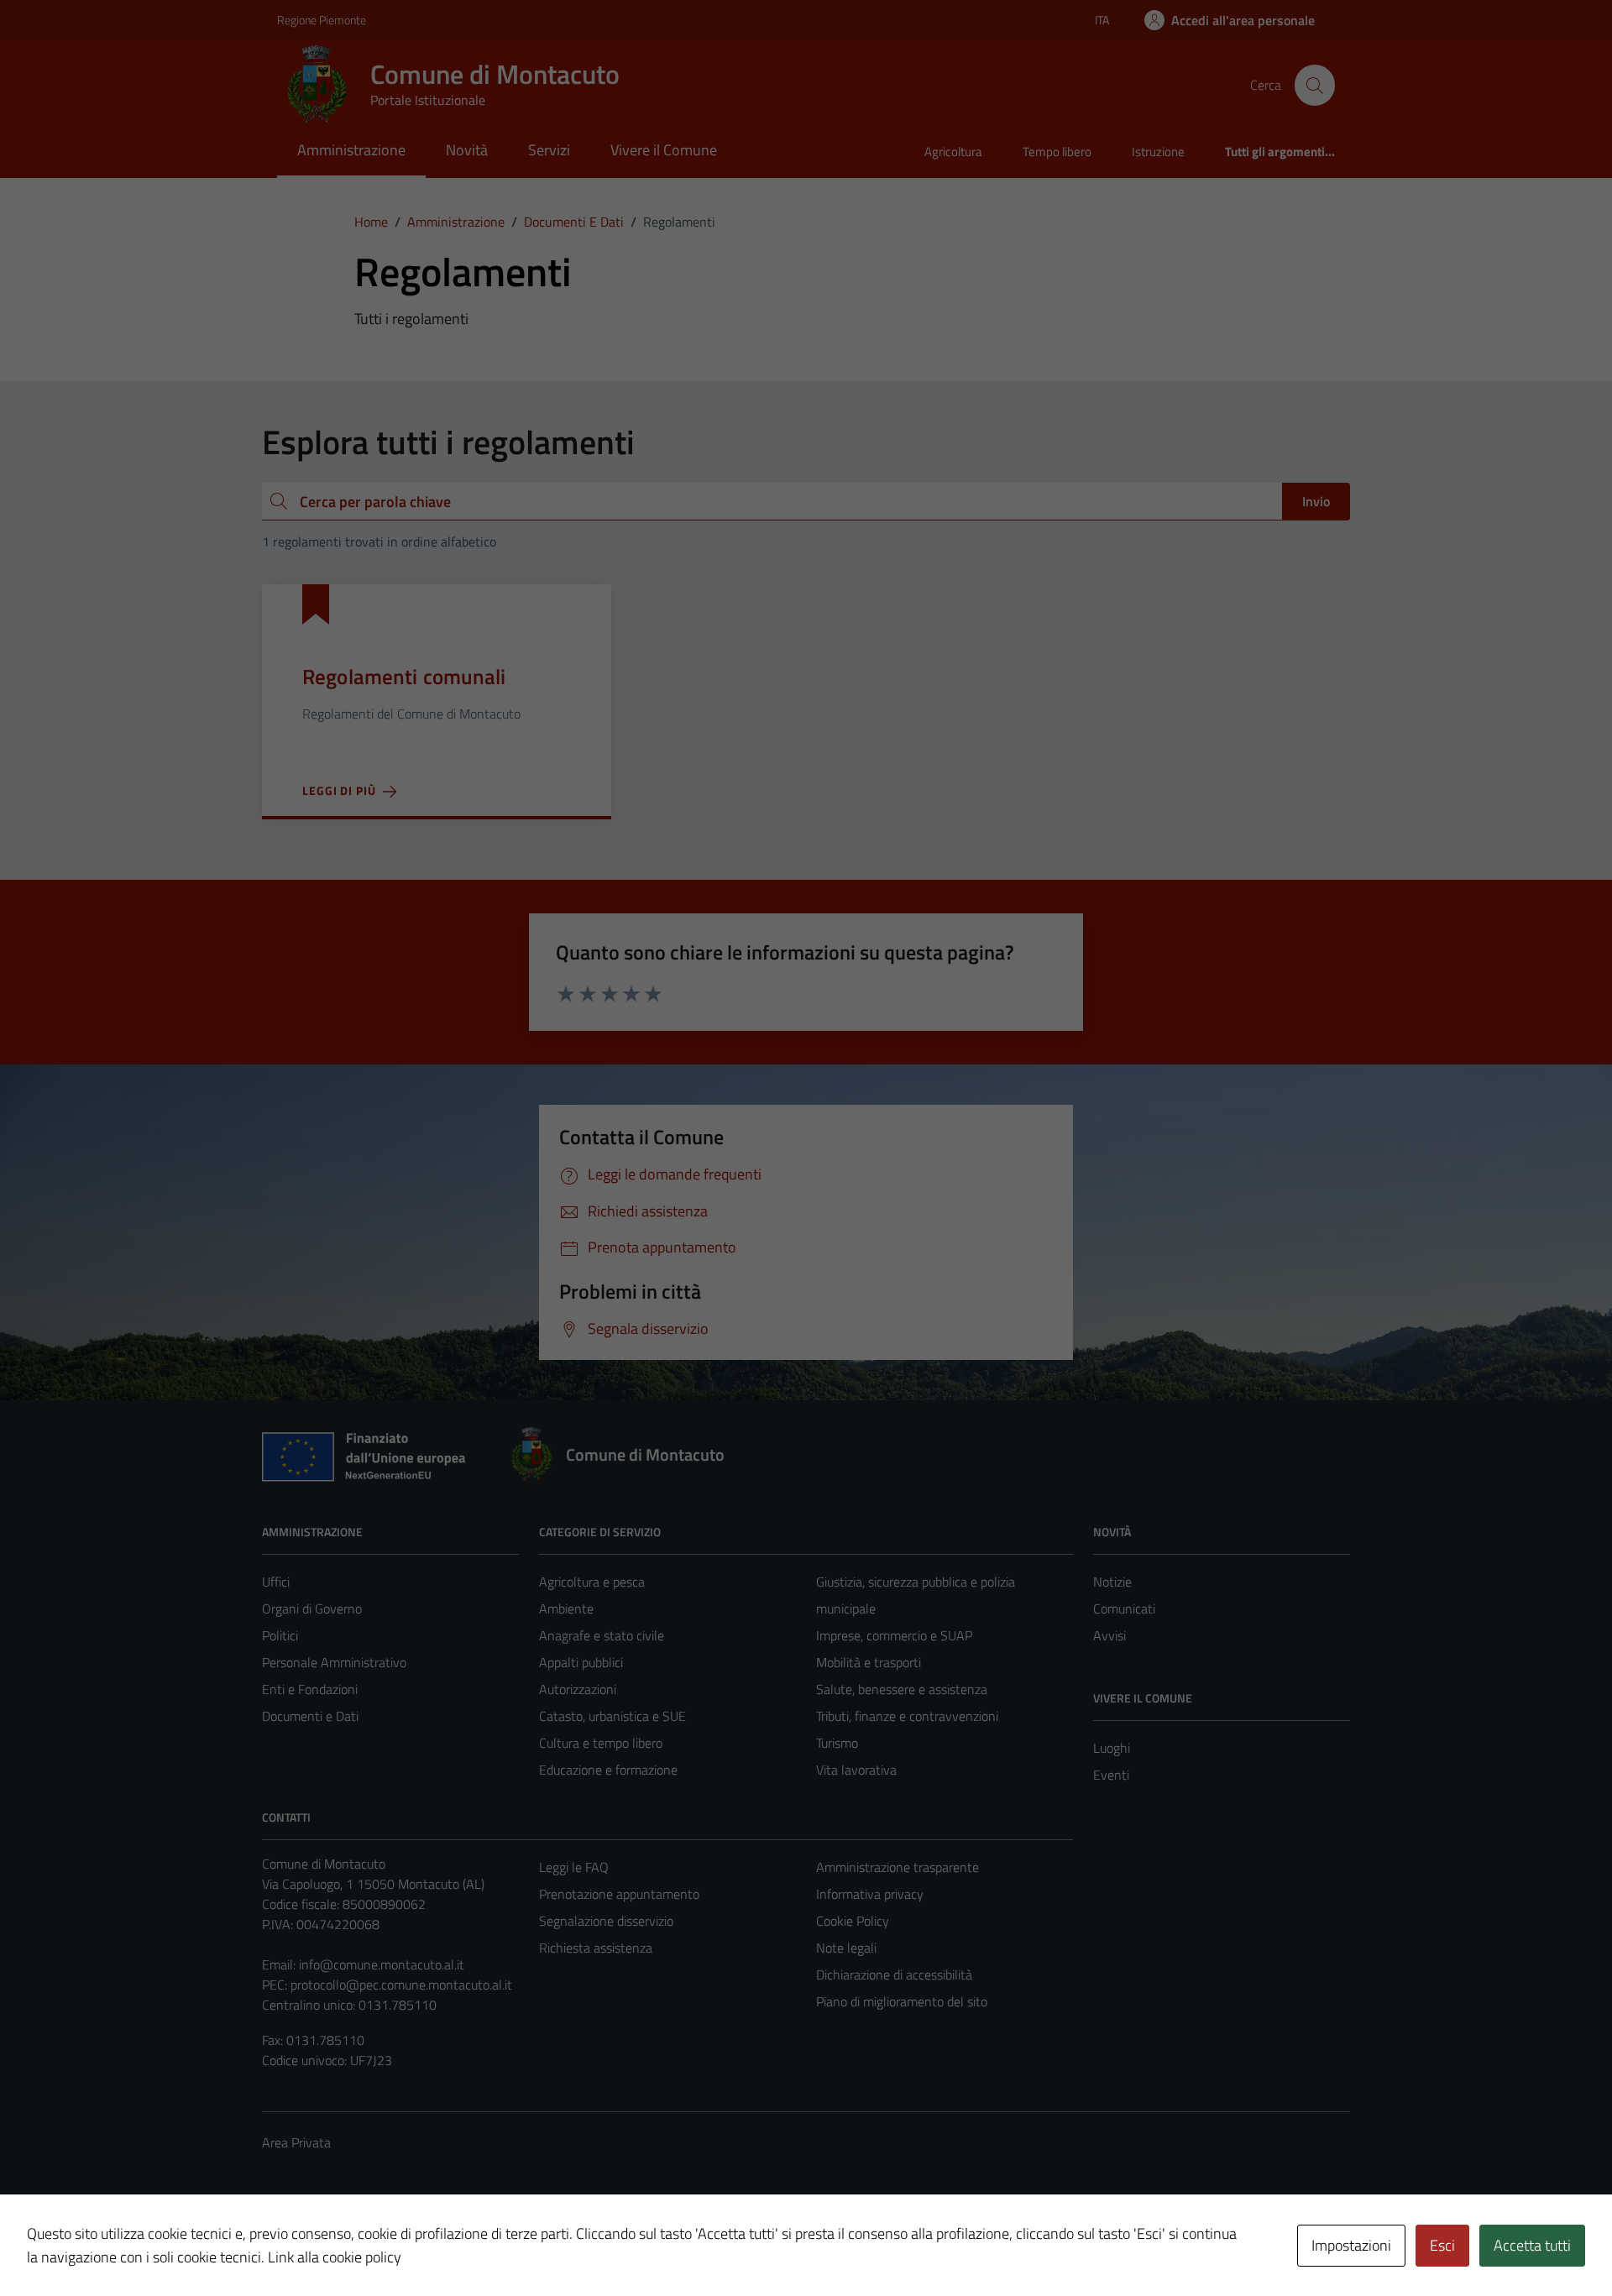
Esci (1442, 2245)
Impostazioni (1351, 2245)
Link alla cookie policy (335, 2257)
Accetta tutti (1532, 2245)
